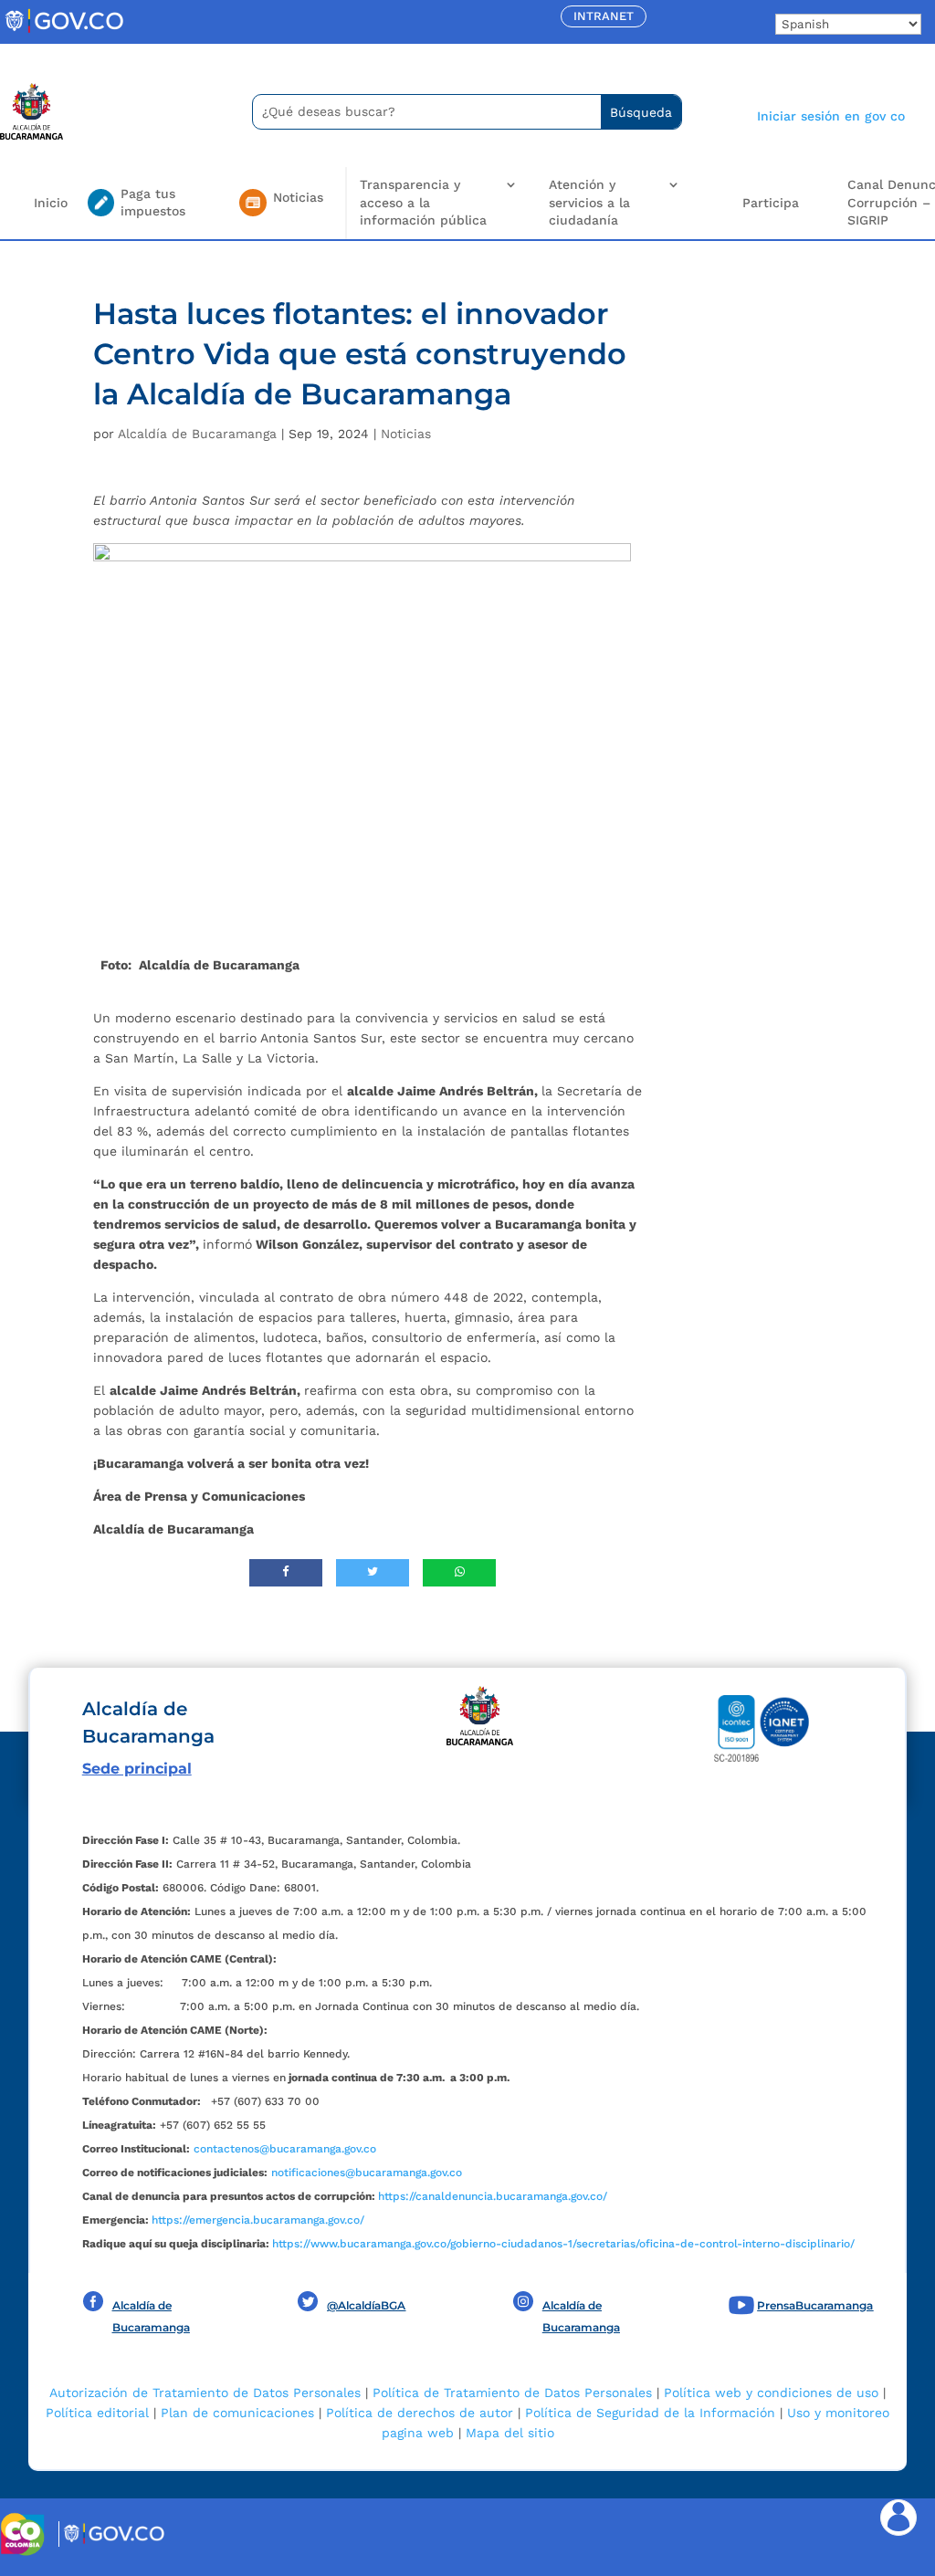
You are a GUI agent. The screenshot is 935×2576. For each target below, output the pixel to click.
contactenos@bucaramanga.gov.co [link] (285, 2149)
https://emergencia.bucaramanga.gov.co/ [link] (258, 2220)
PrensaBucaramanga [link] (815, 2305)
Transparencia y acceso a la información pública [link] (423, 202)
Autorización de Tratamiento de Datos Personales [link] (205, 2393)
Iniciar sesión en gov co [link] (831, 116)
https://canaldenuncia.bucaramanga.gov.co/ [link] (493, 2196)
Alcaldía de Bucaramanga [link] (197, 434)
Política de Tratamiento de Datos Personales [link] (512, 2393)
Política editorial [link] (97, 2413)
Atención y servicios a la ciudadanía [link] (589, 202)
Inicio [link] (51, 203)
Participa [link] (771, 203)
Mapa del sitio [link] (510, 2433)
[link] (64, 32)
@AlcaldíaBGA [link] (366, 2305)
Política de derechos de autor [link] (420, 2413)
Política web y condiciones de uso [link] (771, 2393)
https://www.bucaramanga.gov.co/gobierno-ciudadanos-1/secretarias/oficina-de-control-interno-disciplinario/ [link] (563, 2244)
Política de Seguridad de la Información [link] (650, 2413)
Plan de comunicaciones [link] (237, 2413)
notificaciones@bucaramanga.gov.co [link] (367, 2173)
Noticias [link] (406, 434)
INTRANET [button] (604, 16)
